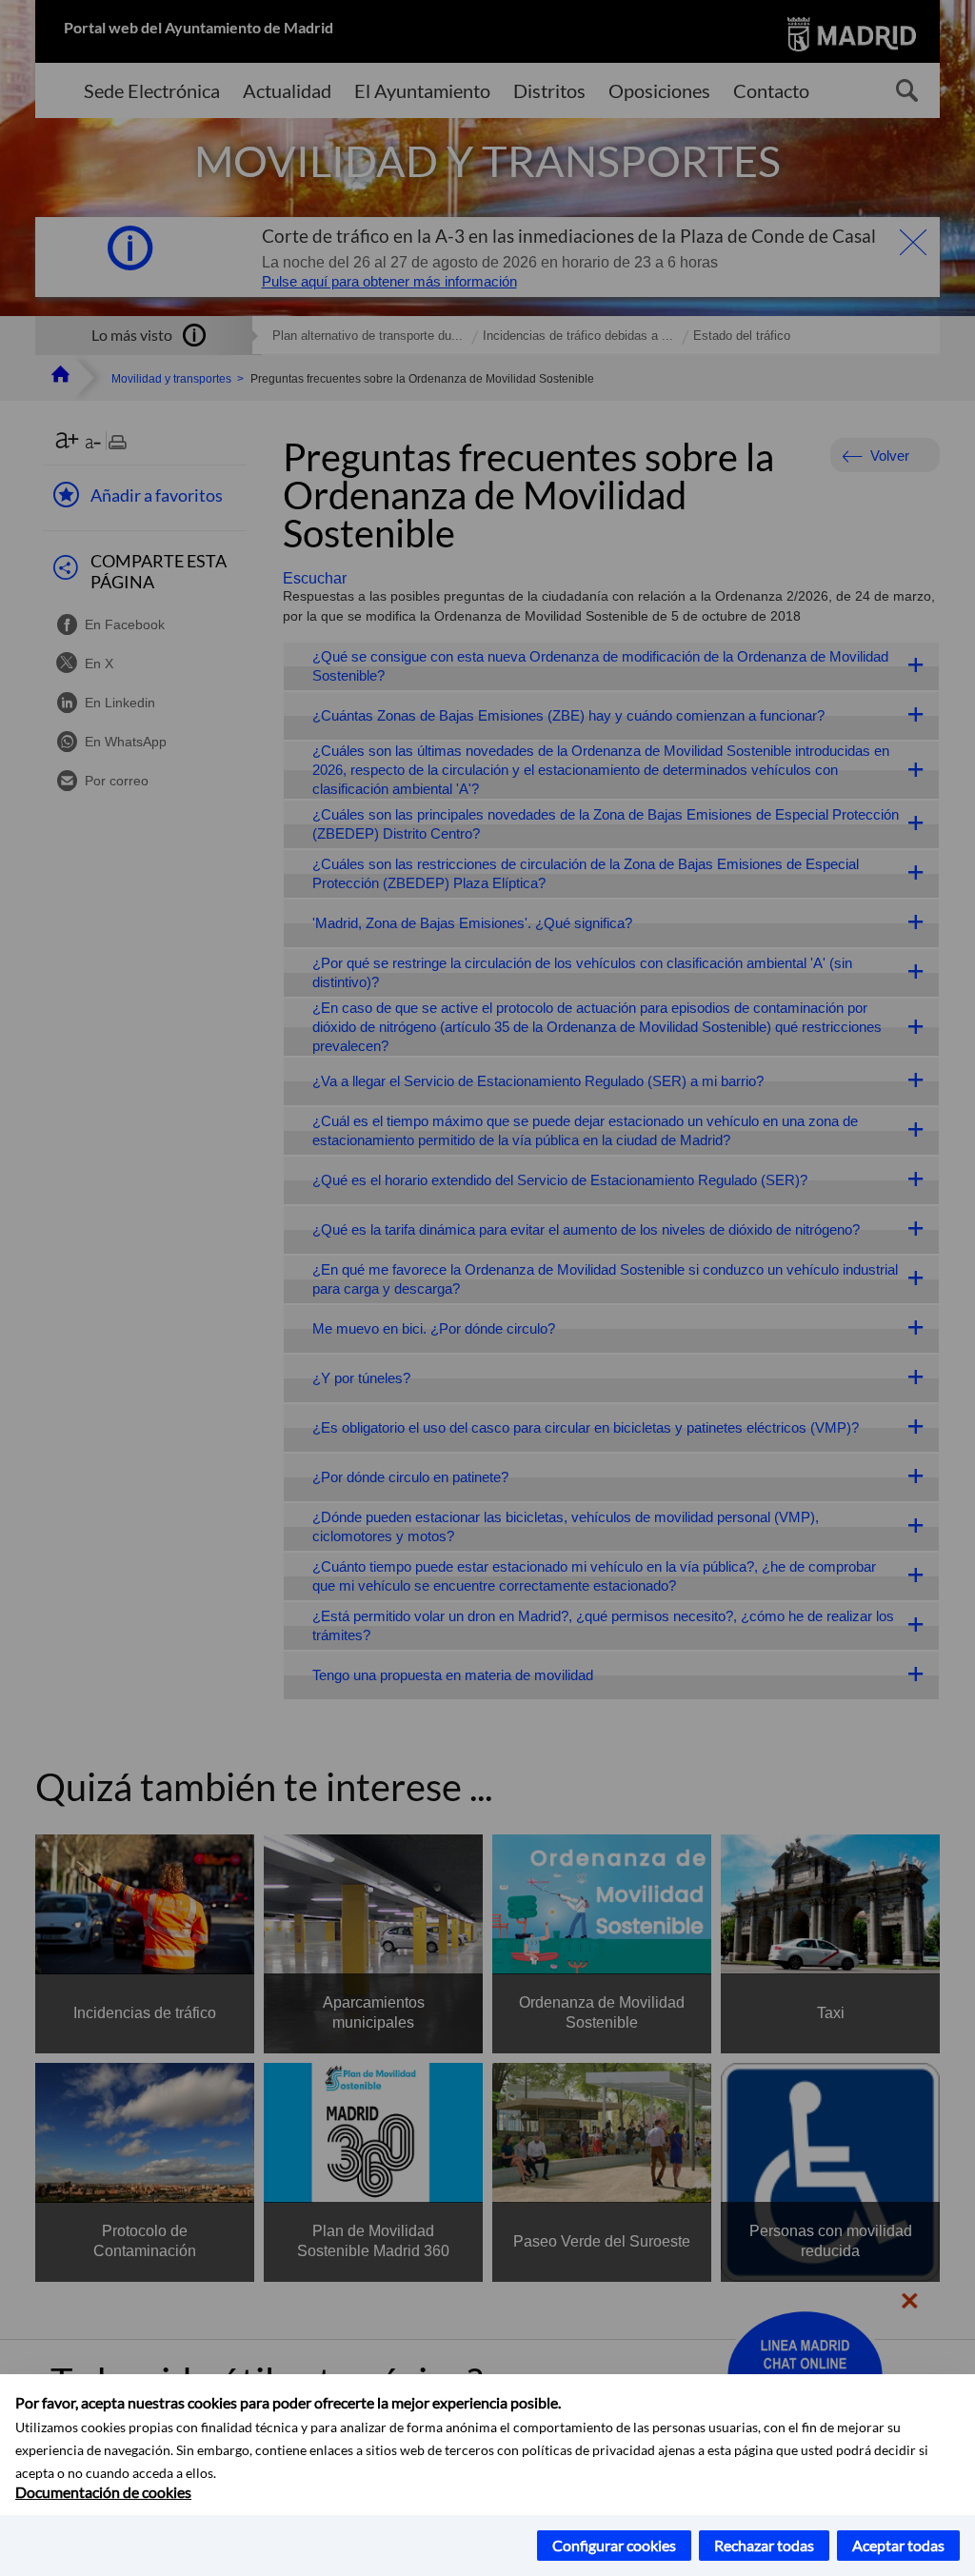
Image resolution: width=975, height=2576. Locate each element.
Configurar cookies (614, 2545)
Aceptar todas (898, 2545)
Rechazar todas (764, 2545)
